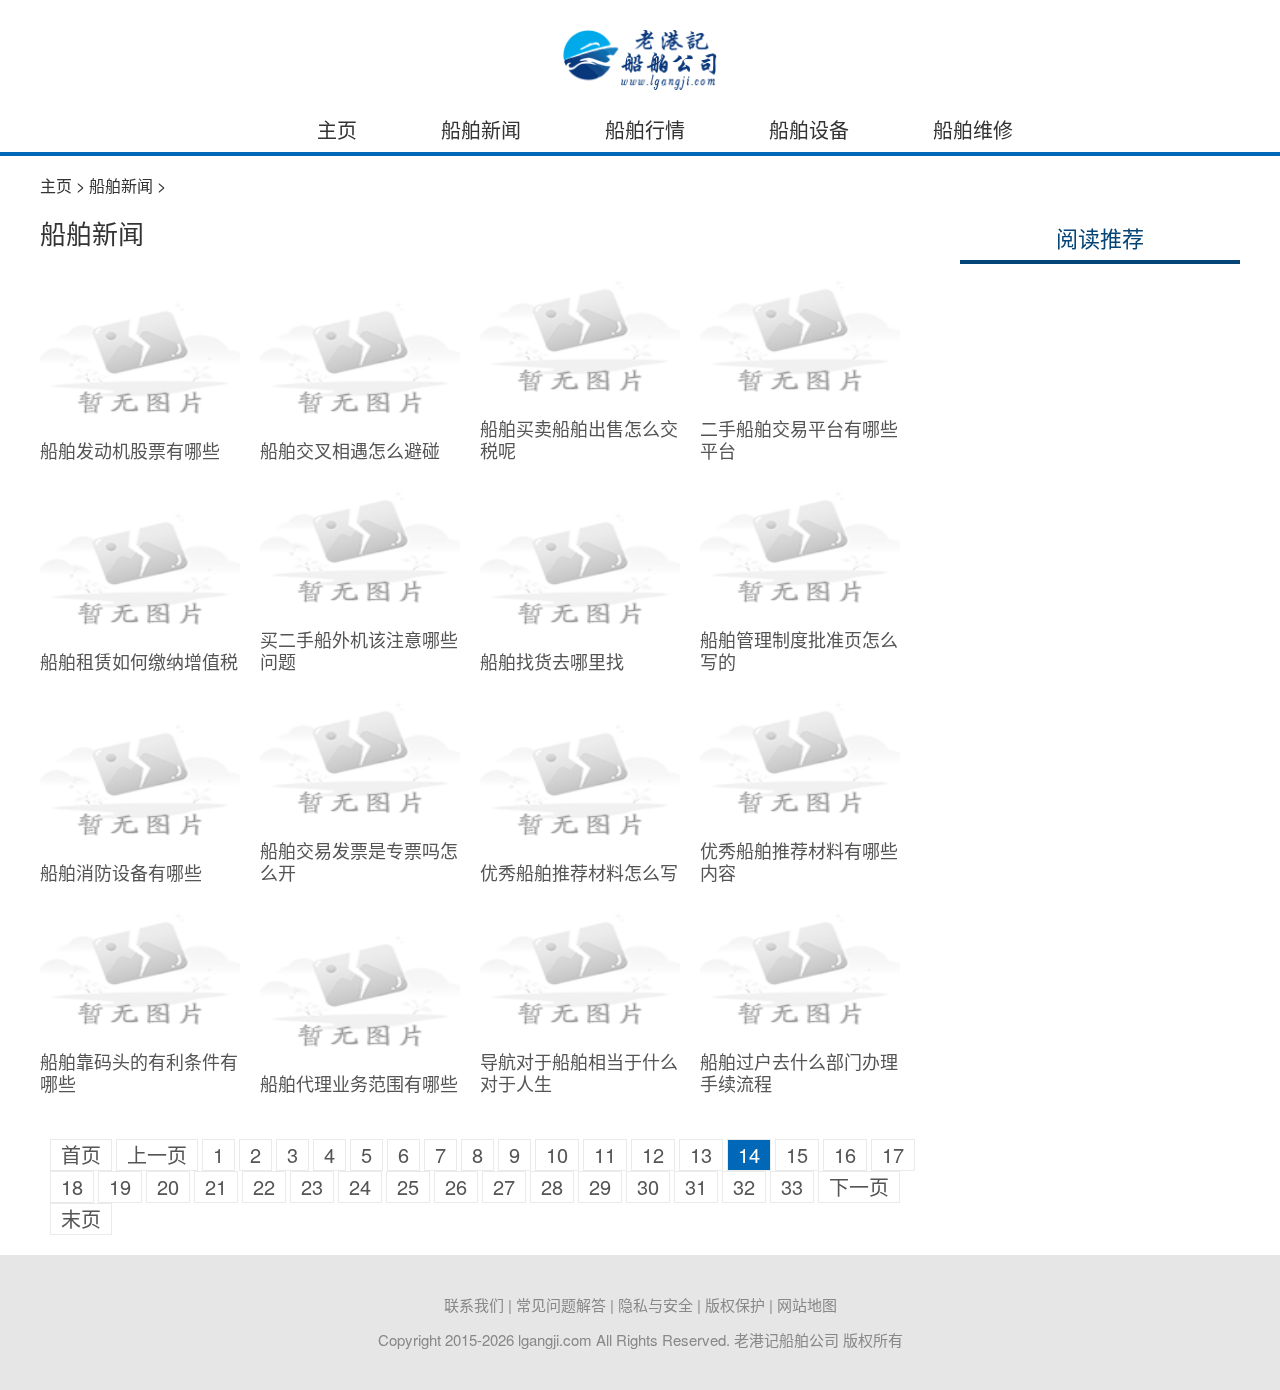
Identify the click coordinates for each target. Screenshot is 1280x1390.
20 (168, 1186)
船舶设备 (809, 129)
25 (408, 1186)
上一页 (157, 1154)
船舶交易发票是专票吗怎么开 (359, 861)
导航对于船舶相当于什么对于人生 (579, 1072)
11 (605, 1154)
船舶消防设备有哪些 (121, 872)
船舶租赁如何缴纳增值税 (139, 661)
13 (701, 1154)
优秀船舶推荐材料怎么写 (579, 872)
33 (792, 1186)
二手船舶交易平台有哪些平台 (799, 439)
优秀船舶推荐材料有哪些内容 (799, 861)
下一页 (859, 1186)
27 (504, 1186)
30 (648, 1186)
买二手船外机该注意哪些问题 (359, 650)
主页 (337, 129)
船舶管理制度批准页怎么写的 (799, 650)
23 (312, 1186)
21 (216, 1186)
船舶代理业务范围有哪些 (359, 1083)
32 (744, 1186)
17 (893, 1154)
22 (264, 1186)
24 (360, 1186)
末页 (81, 1218)
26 (456, 1186)
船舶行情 (645, 129)
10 (557, 1154)
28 (552, 1186)
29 (600, 1186)
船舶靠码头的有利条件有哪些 (139, 1072)
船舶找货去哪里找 (552, 661)
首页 (81, 1154)
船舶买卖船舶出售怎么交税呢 (579, 439)
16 (845, 1154)
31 (696, 1186)
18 (72, 1186)
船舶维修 (973, 129)
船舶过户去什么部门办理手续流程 (799, 1072)
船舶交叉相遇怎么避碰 (350, 450)
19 (120, 1186)
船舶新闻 (481, 129)
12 (653, 1154)
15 (797, 1154)
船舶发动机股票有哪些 (130, 450)
